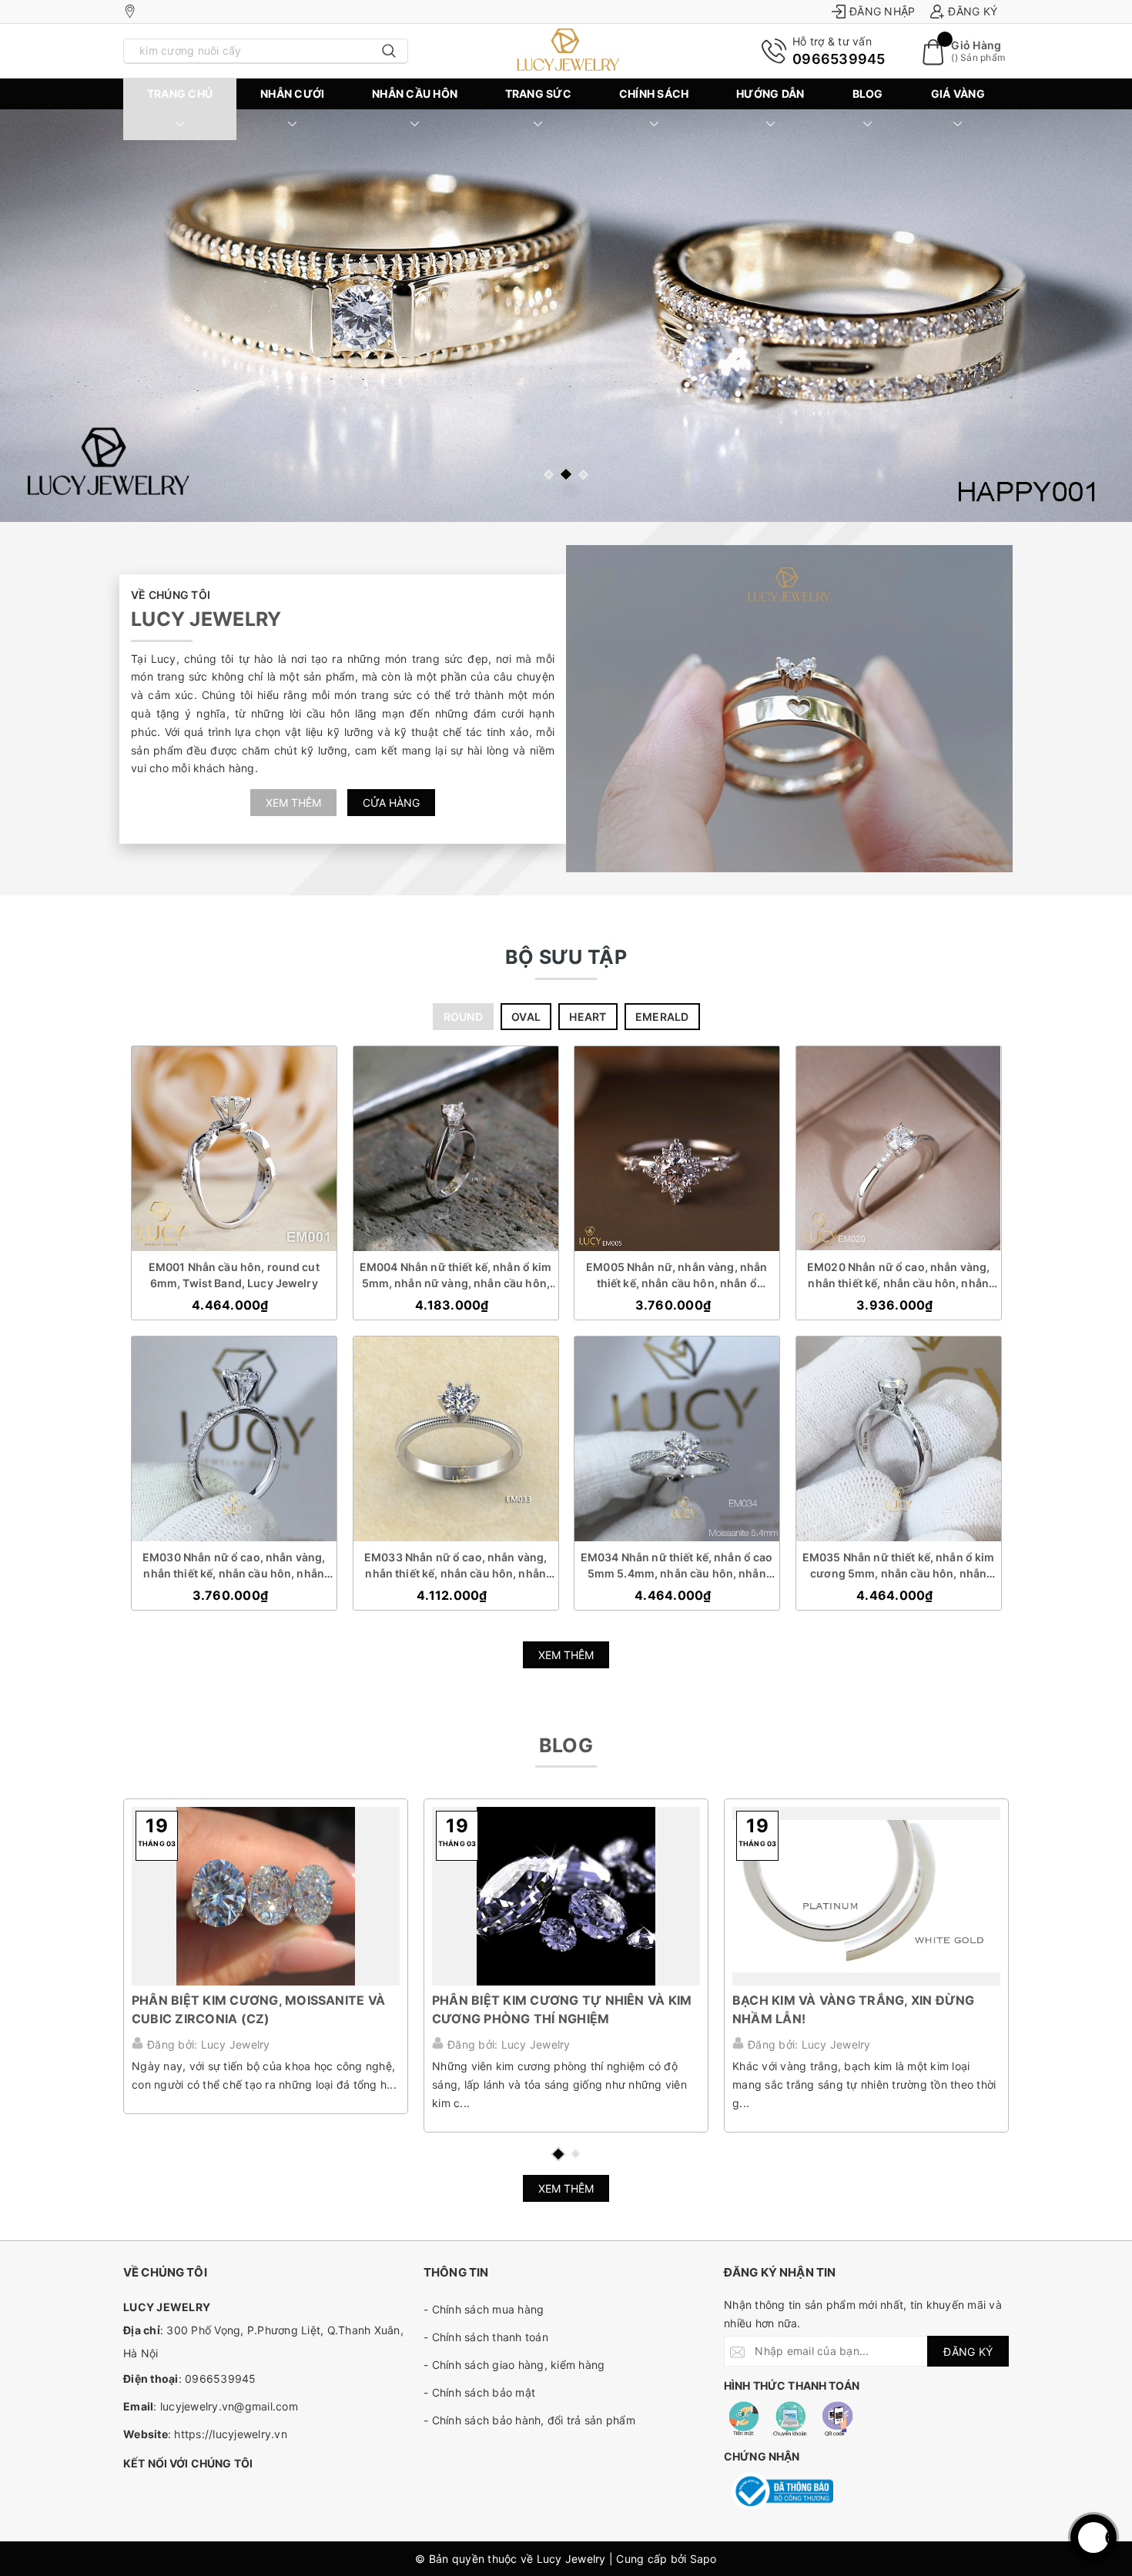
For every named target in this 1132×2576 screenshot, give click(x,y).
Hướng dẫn (770, 94)
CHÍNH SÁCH (654, 94)
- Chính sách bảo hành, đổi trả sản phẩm (529, 2420)
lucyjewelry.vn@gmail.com (229, 2406)
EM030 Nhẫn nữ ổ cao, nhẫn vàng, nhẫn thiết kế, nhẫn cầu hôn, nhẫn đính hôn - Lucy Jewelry (234, 1566)
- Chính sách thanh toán (486, 2337)
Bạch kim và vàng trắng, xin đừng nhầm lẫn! (854, 2009)
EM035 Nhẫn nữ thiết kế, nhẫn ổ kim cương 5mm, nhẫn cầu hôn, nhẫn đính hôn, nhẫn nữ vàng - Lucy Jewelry (898, 1566)
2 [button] (566, 474)
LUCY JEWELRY (206, 619)
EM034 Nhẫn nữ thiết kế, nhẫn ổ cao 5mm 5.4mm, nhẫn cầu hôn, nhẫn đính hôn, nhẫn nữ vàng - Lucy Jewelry (677, 1566)
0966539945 (839, 59)
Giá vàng (958, 94)
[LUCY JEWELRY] (566, 51)
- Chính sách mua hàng (484, 2309)
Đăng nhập (882, 11)
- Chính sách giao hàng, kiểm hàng (514, 2365)
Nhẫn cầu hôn (415, 94)
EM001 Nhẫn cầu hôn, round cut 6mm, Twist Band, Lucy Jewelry (234, 1275)
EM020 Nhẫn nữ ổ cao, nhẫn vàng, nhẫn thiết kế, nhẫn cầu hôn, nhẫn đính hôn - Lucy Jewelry (898, 1276)
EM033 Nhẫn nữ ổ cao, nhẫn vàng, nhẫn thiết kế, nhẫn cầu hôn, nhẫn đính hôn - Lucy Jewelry (455, 1566)
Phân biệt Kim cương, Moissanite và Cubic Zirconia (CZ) (258, 2009)
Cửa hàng (391, 803)
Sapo (703, 2559)
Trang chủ (180, 94)
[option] (566, 316)
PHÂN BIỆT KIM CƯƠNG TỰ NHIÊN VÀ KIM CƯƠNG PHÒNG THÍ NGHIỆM (562, 2009)
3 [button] (583, 475)
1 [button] (549, 475)
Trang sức (538, 94)
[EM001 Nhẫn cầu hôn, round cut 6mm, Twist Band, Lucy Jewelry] (234, 1149)
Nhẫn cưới (292, 94)
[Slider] (566, 316)
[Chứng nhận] (782, 2491)
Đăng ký (973, 11)
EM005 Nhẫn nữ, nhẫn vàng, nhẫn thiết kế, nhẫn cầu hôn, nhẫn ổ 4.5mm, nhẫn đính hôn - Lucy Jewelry (677, 1276)
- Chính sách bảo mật (479, 2392)
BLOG (868, 94)
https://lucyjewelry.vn (231, 2434)
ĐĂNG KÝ (968, 2352)
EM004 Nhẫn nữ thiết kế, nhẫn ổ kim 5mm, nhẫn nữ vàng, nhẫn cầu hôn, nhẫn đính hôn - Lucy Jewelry (455, 1276)
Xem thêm (293, 803)
